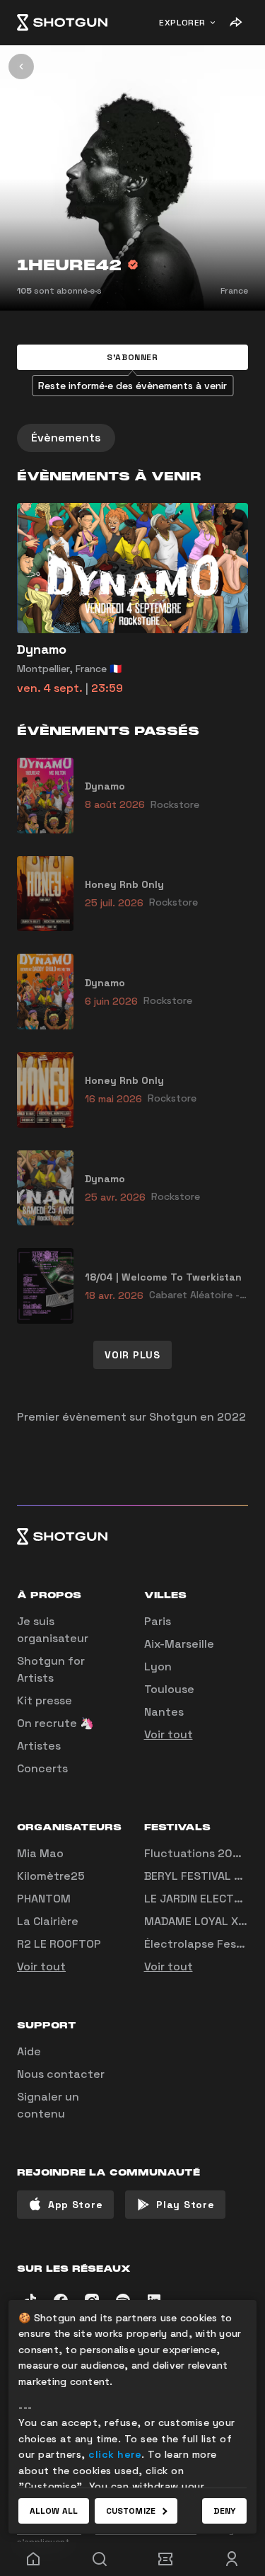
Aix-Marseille (179, 1644)
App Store (75, 2205)
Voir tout (169, 1734)
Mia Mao (40, 1853)
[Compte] (232, 2559)
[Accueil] (62, 23)
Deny (224, 2511)
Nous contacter (61, 2074)
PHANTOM (44, 1899)
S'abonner (132, 357)
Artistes (39, 1746)
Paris (158, 1621)
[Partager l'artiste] (235, 23)
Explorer (182, 23)
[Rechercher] (100, 2559)
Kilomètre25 (51, 1876)
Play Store (185, 2205)
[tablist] (132, 438)
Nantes (164, 1712)
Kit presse (45, 1700)
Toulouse (169, 1689)
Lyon (158, 1667)
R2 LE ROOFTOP (59, 1944)
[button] (132, 357)
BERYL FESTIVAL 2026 (204, 1876)
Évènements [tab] (66, 438)
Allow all (54, 2511)
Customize (131, 2511)
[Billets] (166, 2559)
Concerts (42, 1768)
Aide (29, 2051)
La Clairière (48, 1921)
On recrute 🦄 (55, 1723)
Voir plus (132, 1355)
